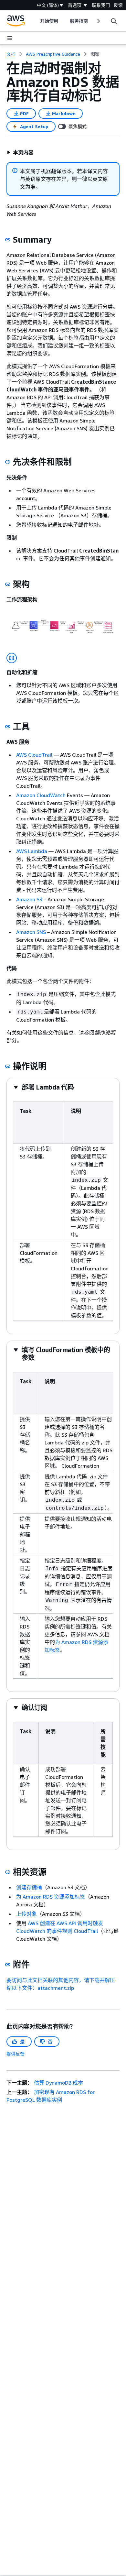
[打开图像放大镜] (12, 658)
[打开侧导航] (10, 38)
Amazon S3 (29, 899)
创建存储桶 (29, 1887)
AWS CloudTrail (34, 755)
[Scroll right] (98, 21)
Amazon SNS (31, 932)
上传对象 (26, 1914)
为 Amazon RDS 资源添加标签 (51, 1897)
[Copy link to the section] (8, 240)
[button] (20, 152)
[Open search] (114, 21)
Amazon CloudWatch (42, 795)
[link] (95, 54)
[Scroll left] (35, 21)
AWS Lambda (32, 851)
